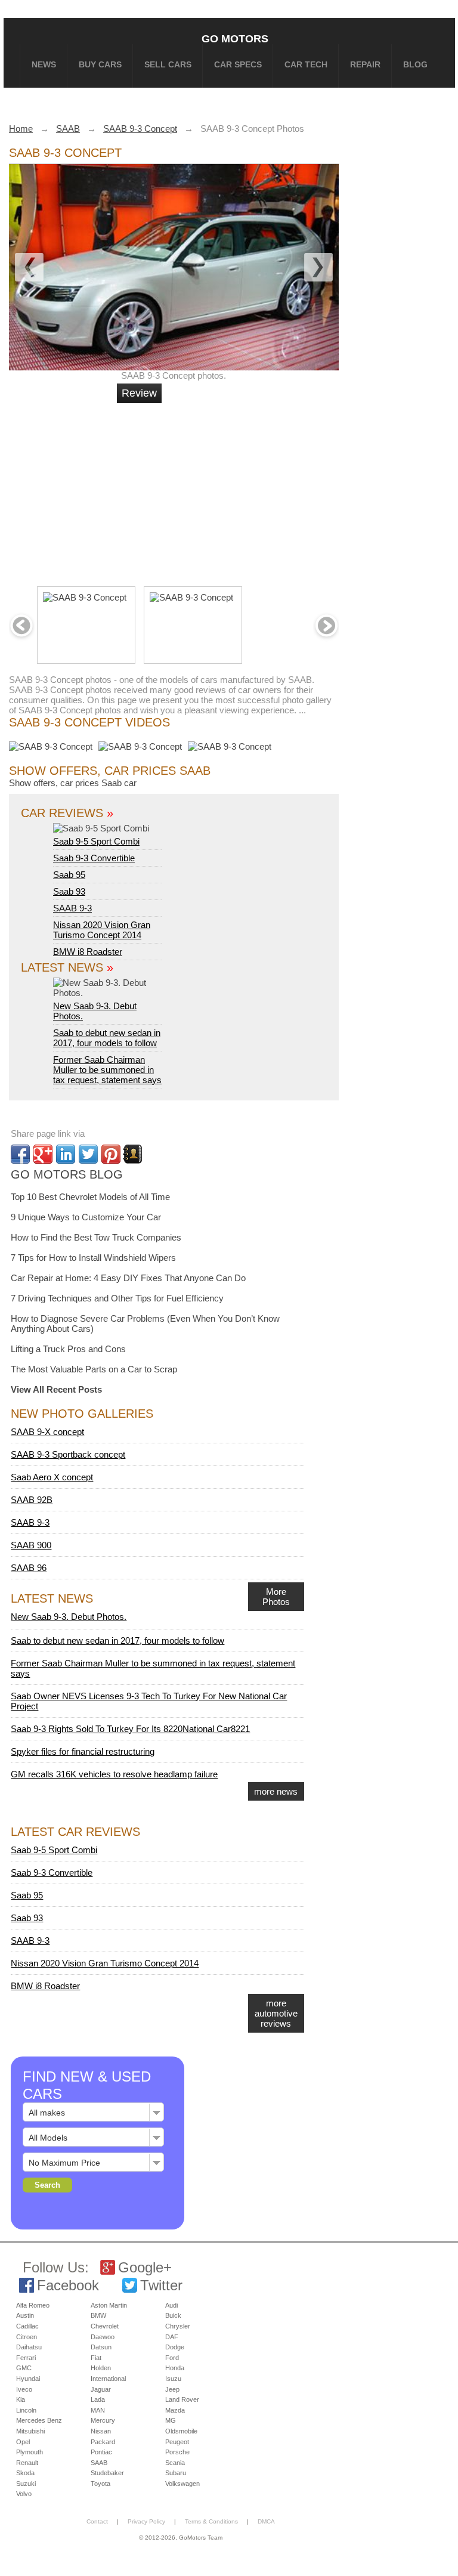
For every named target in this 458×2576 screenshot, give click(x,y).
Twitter (161, 2285)
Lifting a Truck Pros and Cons (68, 1349)
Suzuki (26, 2484)
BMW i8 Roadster (88, 952)
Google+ (145, 2267)
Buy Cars (100, 64)
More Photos (276, 1597)
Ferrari (26, 2358)
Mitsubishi (30, 2431)
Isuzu (173, 2379)
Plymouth (30, 2452)
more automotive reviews (276, 2013)
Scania (175, 2463)
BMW (98, 2315)
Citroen (27, 2337)
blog (415, 64)
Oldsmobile (181, 2431)
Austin (25, 2315)
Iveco (24, 2389)
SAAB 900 (31, 1545)
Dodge (175, 2347)
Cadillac (27, 2326)
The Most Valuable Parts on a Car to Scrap (94, 1369)
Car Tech (306, 64)
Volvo (24, 2494)
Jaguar (101, 2389)
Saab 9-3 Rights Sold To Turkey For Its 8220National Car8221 (130, 1729)
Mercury (103, 2420)
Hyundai (28, 2379)
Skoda (25, 2473)
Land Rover (182, 2399)
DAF (172, 2337)
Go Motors (235, 38)
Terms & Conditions (211, 2521)
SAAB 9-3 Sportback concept (68, 1454)
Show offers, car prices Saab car (73, 783)
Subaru (176, 2473)
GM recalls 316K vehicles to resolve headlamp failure (114, 1774)
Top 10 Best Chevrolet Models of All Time (90, 1197)
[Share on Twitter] (88, 1154)
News (44, 64)
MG (171, 2420)
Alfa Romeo (33, 2305)
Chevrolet (105, 2326)
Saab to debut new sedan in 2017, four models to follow (107, 1038)
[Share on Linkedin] (66, 1154)
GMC (24, 2368)
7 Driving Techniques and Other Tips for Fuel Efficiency (117, 1298)
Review (139, 393)
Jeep (172, 2389)
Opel (23, 2442)
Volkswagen (182, 2484)
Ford (172, 2358)
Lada (98, 2399)
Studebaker (107, 2473)
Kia (21, 2399)
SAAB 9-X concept (47, 1432)
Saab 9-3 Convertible (94, 858)
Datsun (101, 2347)
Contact (97, 2521)
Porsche (177, 2452)
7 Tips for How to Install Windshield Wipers (93, 1258)
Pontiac (101, 2452)
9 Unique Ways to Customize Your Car (86, 1217)
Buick (173, 2315)
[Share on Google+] (43, 1154)
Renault (27, 2463)
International (108, 2379)
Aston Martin (109, 2305)
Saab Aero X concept (52, 1477)
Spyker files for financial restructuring (83, 1751)
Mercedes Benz (39, 2420)
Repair (365, 64)
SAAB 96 (29, 1568)
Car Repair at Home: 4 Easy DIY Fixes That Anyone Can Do (128, 1278)
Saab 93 (69, 891)
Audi (171, 2305)
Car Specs (238, 64)
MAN (98, 2410)
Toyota (100, 2484)
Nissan (101, 2431)
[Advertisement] (193, 490)
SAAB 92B (32, 1500)
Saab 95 (69, 875)
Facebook (68, 2285)
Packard (103, 2442)
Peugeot (177, 2442)
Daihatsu (29, 2347)
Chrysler (178, 2326)
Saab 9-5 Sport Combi (96, 841)
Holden (101, 2368)
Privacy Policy (146, 2521)
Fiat (96, 2358)
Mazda (175, 2410)
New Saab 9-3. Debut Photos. (95, 1011)
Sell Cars (168, 64)
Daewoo (103, 2337)
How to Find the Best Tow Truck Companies (96, 1237)
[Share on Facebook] (20, 1154)
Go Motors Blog (67, 1174)
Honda (175, 2368)
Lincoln (26, 2410)
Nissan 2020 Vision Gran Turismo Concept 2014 (102, 930)
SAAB (99, 2463)
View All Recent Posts (56, 1389)
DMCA (266, 2521)
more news (276, 1791)
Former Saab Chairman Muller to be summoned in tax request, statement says (107, 1070)
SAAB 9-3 (72, 908)
